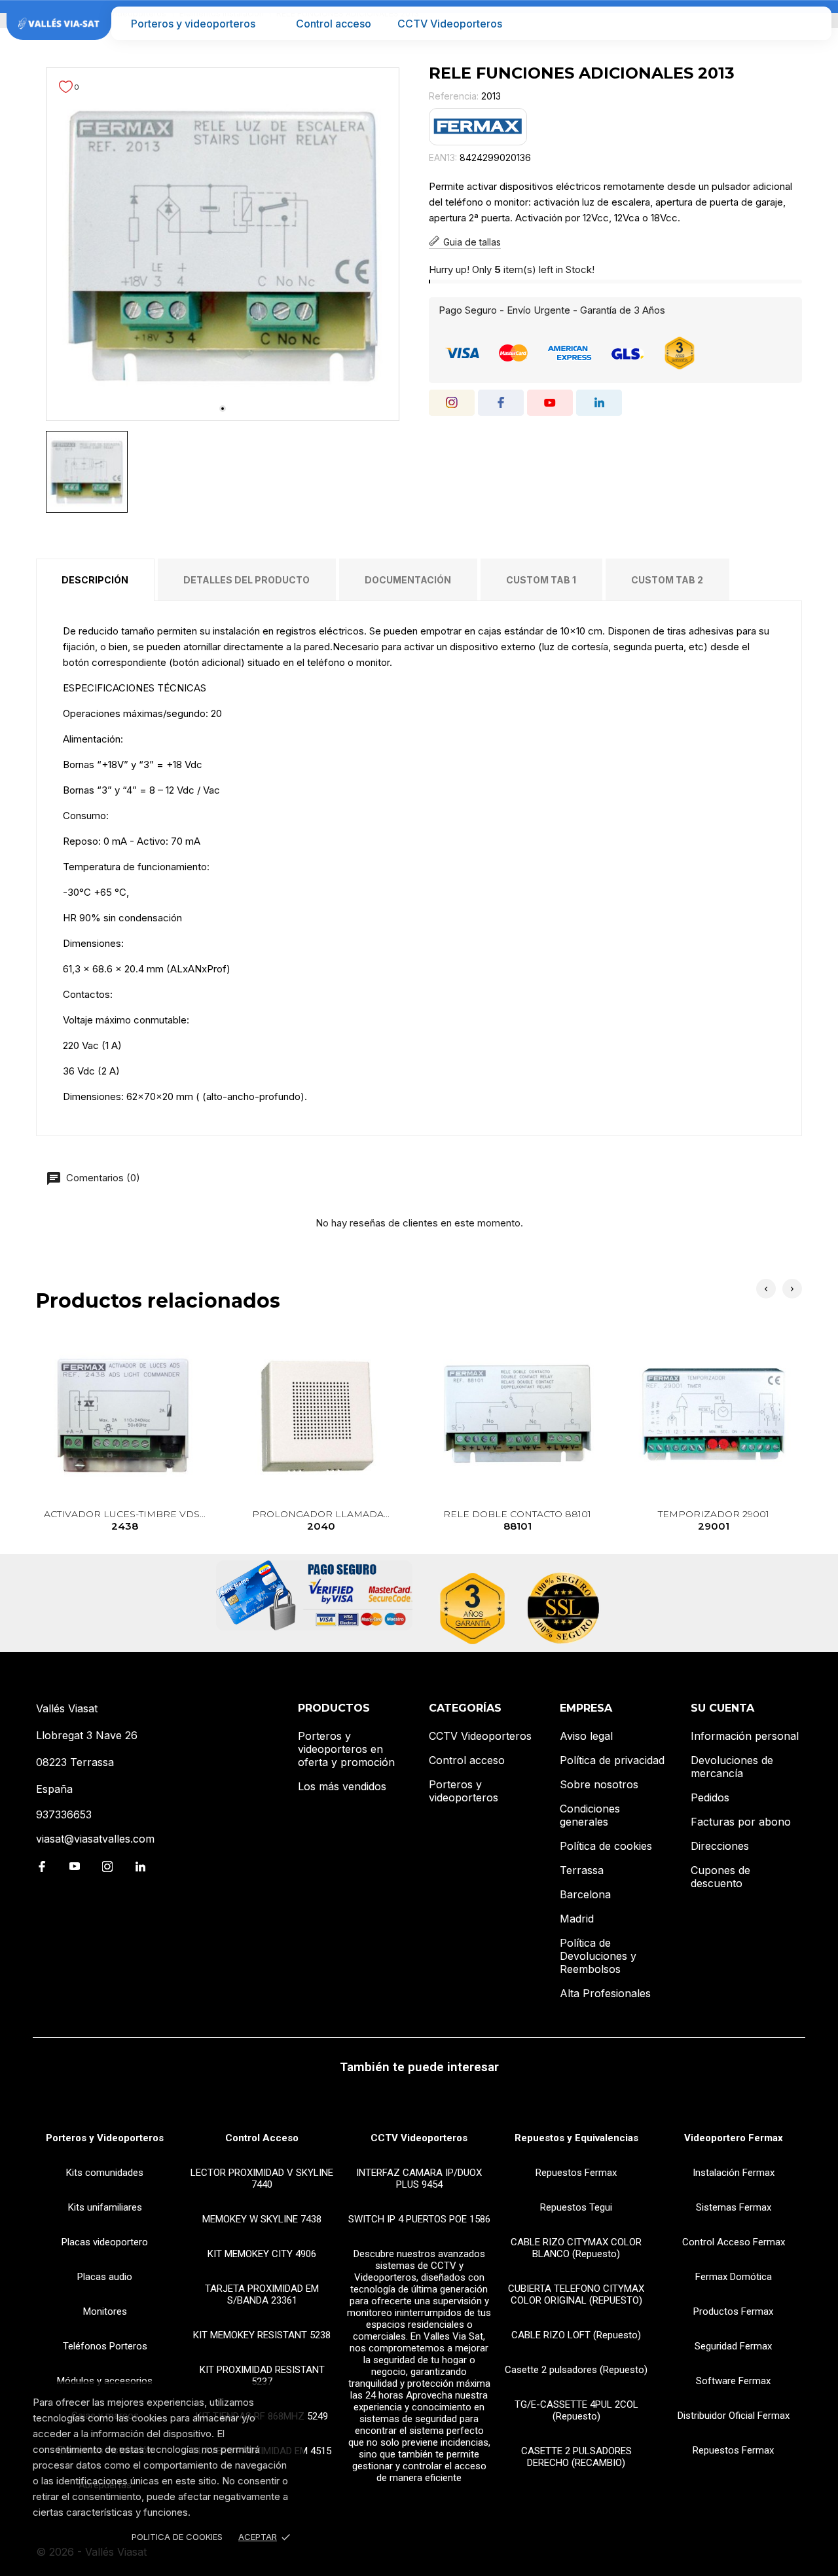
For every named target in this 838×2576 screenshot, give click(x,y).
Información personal (745, 1736)
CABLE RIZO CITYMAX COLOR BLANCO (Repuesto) (576, 2248)
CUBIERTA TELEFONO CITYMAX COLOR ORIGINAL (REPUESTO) (576, 2294)
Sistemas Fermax (734, 2207)
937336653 (64, 1814)
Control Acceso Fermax (734, 2242)
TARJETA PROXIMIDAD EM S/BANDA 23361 (262, 2294)
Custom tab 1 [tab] (541, 580)
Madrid (577, 1919)
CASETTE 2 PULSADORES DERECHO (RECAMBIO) (576, 2457)
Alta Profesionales (605, 1993)
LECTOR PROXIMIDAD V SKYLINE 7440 (262, 2179)
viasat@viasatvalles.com (95, 1839)
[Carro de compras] (813, 23)
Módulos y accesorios (105, 2381)
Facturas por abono (741, 1822)
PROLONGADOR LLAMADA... (321, 1520)
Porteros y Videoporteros (105, 2138)
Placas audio (105, 2277)
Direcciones (720, 1846)
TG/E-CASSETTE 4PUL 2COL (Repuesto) (576, 2410)
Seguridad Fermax (733, 2346)
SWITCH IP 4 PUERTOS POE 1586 (419, 2219)
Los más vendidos (342, 1786)
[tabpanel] (223, 244)
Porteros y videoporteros (193, 24)
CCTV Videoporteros (450, 24)
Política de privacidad (612, 1760)
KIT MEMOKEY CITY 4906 (262, 2254)
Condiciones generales (590, 1815)
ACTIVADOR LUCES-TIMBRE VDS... (125, 1520)
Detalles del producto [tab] (246, 580)
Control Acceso (262, 2138)
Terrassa (582, 1870)
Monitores (105, 2311)
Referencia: (454, 96)
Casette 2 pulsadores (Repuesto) (576, 2370)
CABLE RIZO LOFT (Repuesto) (576, 2335)
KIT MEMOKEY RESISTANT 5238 (262, 2335)
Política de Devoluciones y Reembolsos (598, 1956)
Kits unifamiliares (105, 2207)
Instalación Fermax (734, 2173)
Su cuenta (722, 1708)
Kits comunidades (105, 2173)
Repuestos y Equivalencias (576, 2138)
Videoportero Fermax (734, 2138)
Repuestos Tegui (576, 2207)
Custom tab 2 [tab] (667, 580)
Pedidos (710, 1797)
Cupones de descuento (720, 1877)
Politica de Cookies (177, 2537)
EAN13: (443, 157)
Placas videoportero (105, 2242)
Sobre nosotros (599, 1784)
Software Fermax (733, 2381)
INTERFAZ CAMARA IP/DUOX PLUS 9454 (419, 2179)
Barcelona (585, 1894)
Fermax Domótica (734, 2277)
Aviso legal (586, 1736)
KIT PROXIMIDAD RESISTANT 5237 (262, 2376)
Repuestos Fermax (576, 2173)
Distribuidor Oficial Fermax (734, 2416)
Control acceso (334, 24)
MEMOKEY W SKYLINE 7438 (262, 2219)
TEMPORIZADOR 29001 (714, 1520)
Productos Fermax (733, 2311)
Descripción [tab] (95, 580)
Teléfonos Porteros (105, 2346)
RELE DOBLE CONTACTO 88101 (517, 1520)
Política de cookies (606, 1846)
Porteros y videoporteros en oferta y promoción (346, 1749)
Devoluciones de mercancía (732, 1767)
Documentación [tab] (408, 580)
